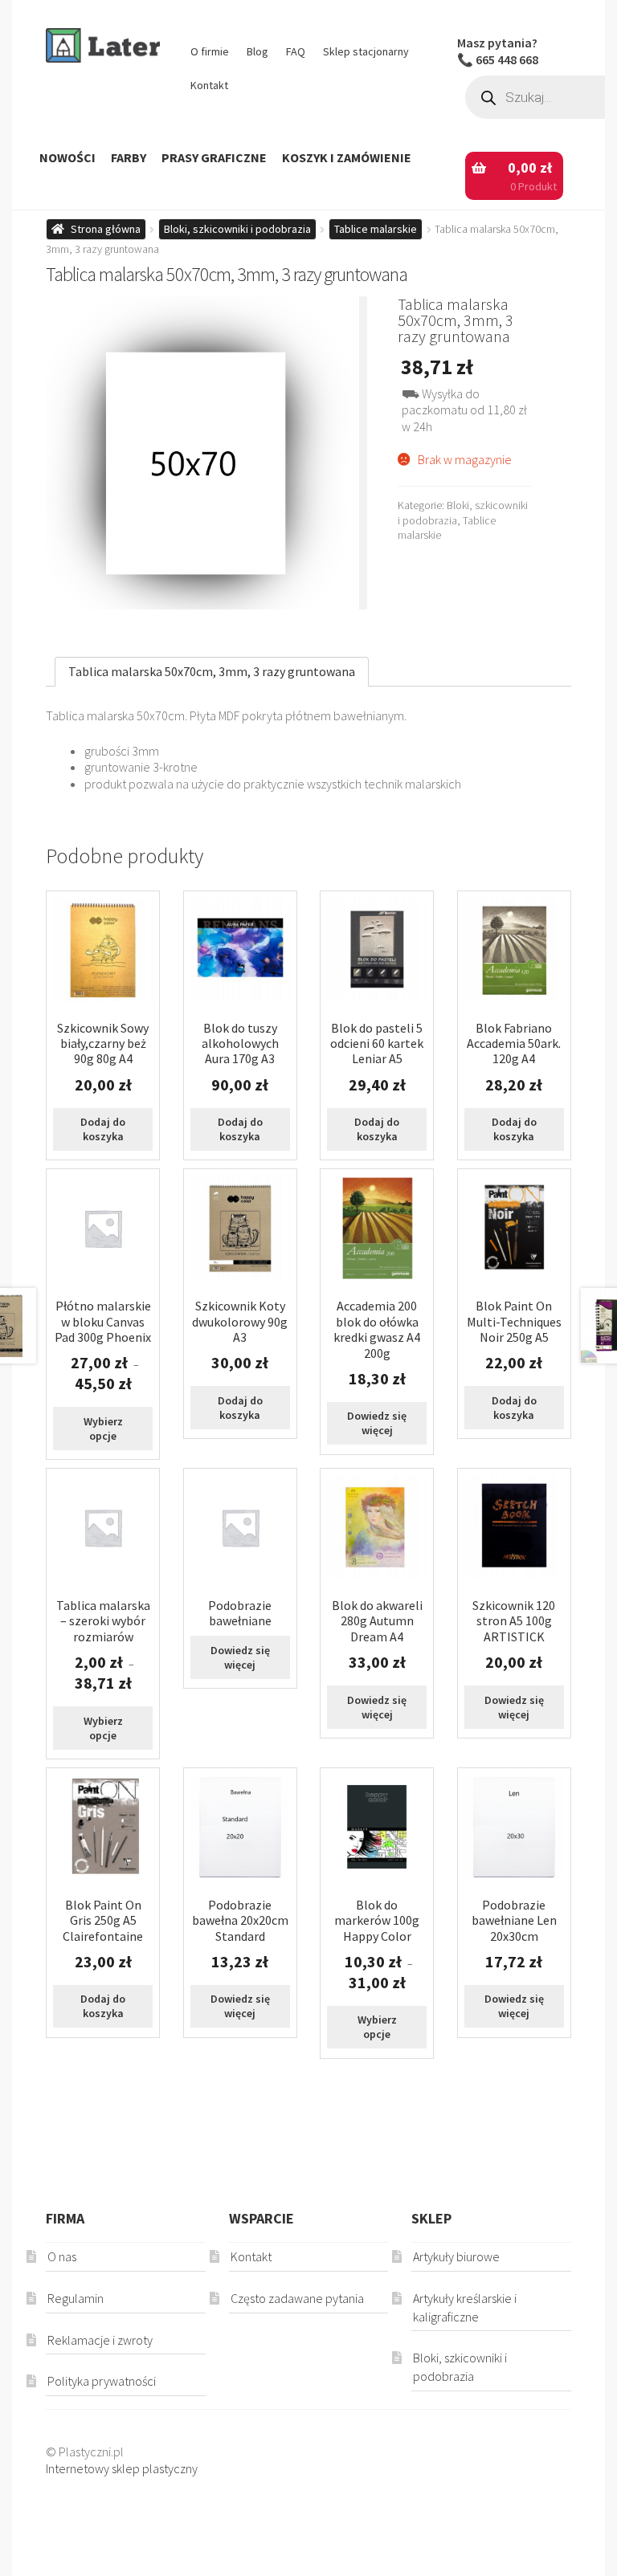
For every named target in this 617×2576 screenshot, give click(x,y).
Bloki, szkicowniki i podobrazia (237, 229)
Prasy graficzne (214, 157)
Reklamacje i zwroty (100, 2340)
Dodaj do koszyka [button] (103, 1129)
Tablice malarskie (376, 229)
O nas (62, 2256)
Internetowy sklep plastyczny (122, 2468)
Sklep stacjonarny (366, 51)
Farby (129, 157)
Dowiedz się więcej (377, 1423)
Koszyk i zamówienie (347, 157)
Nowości (67, 157)
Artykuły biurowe (456, 2256)
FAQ (296, 51)
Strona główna (106, 229)
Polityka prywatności (102, 2381)
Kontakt (209, 85)
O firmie (210, 51)
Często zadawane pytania (297, 2298)
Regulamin (76, 2298)
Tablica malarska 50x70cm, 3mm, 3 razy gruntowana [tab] (212, 671)
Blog (257, 51)
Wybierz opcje (103, 1429)
